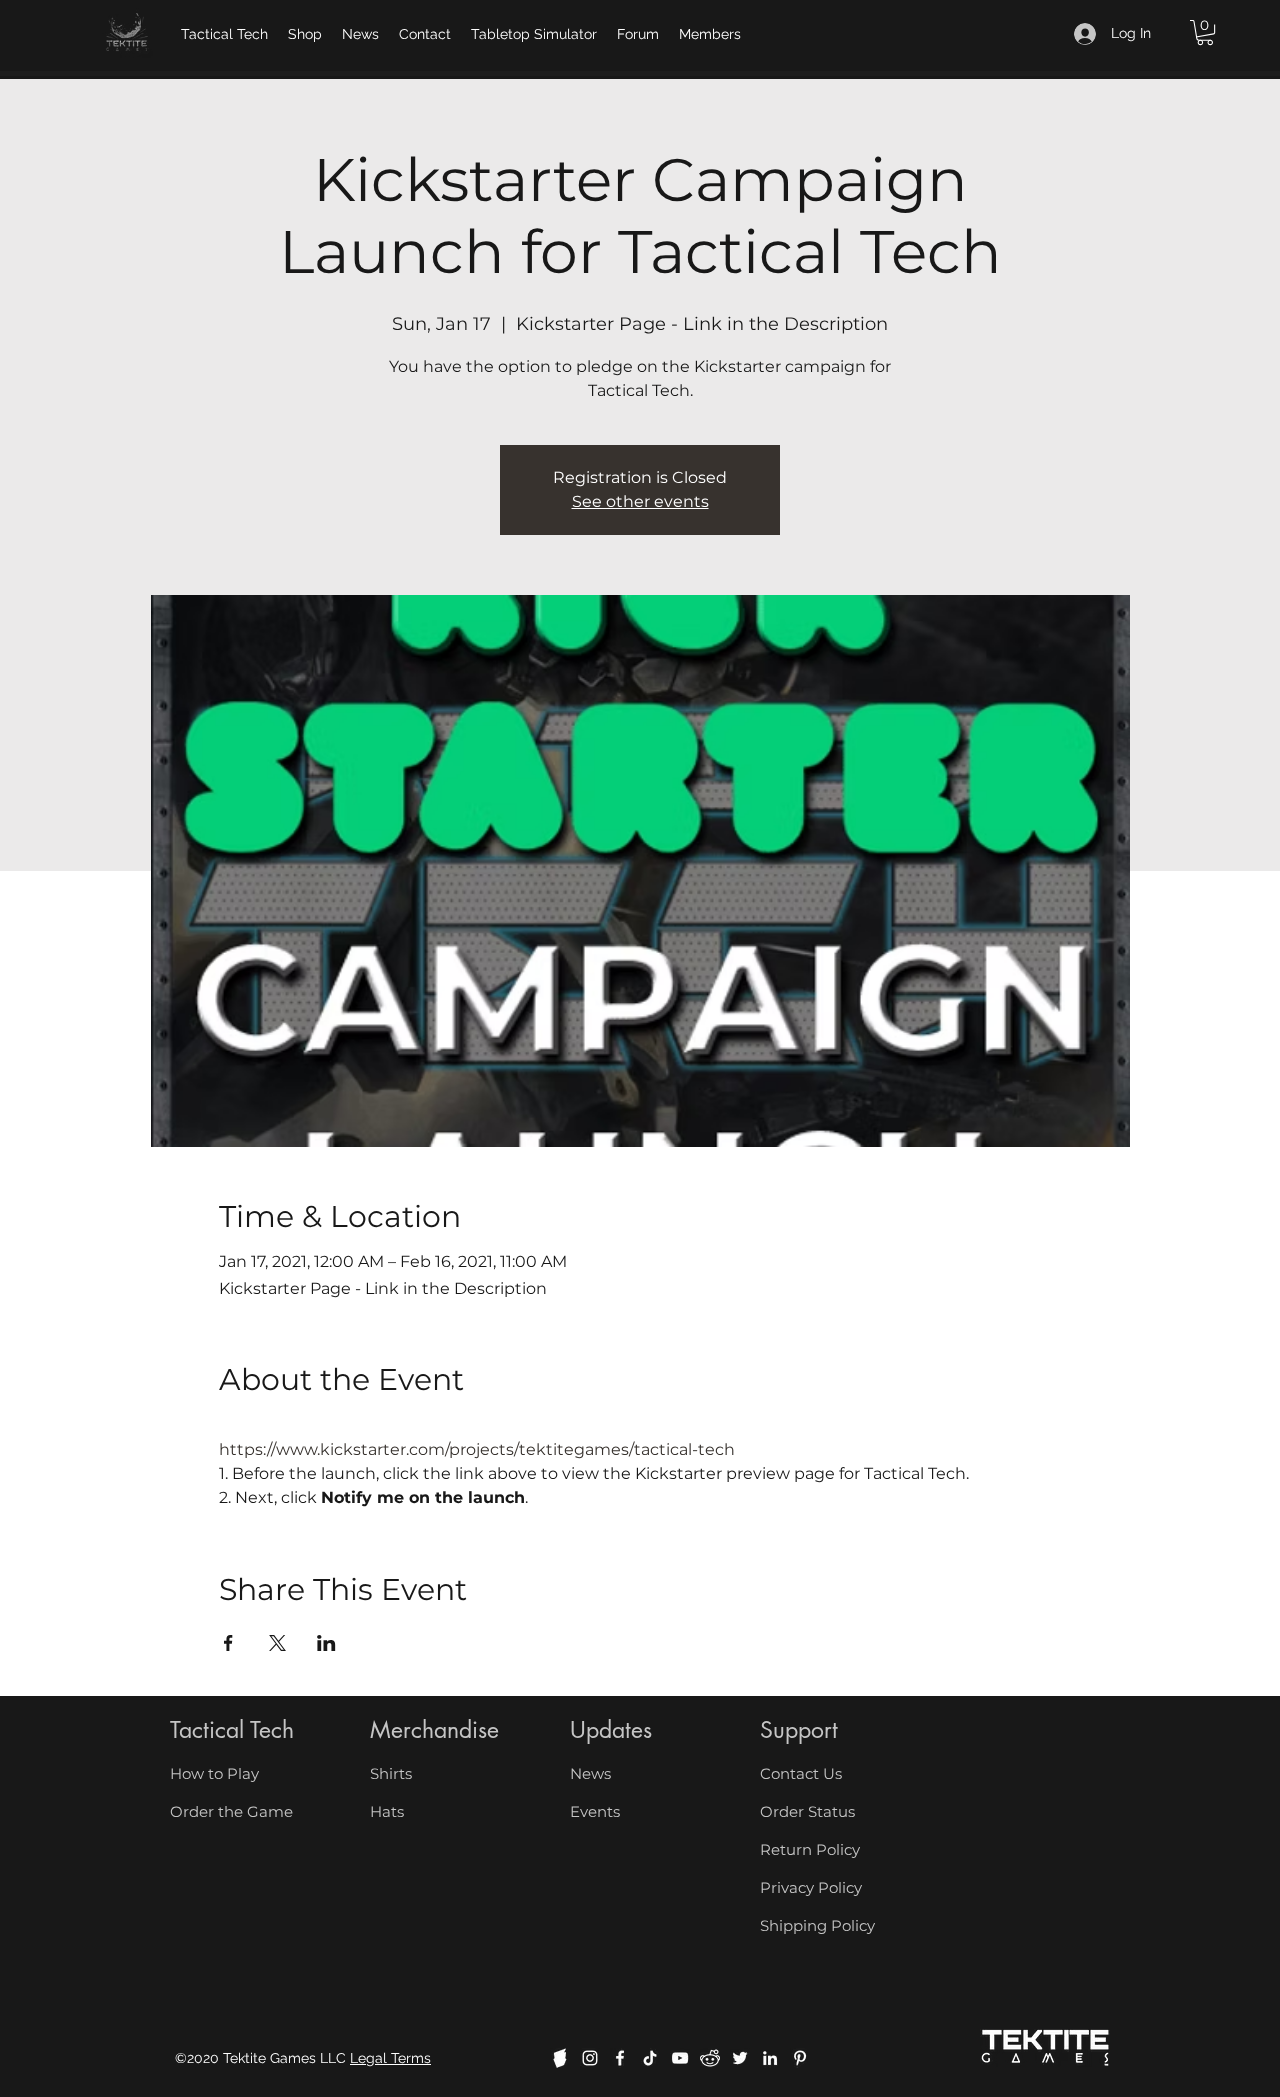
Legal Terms (390, 2058)
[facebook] (620, 2058)
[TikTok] (650, 2058)
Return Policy (810, 1849)
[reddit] (710, 2058)
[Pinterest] (800, 2058)
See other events (640, 501)
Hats (387, 1811)
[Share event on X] (277, 1643)
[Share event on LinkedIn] (326, 1643)
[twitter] (740, 2058)
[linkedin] (770, 2058)
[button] (1205, 32)
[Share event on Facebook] (228, 1643)
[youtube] (680, 2058)
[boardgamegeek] (560, 2058)
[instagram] (590, 2058)
